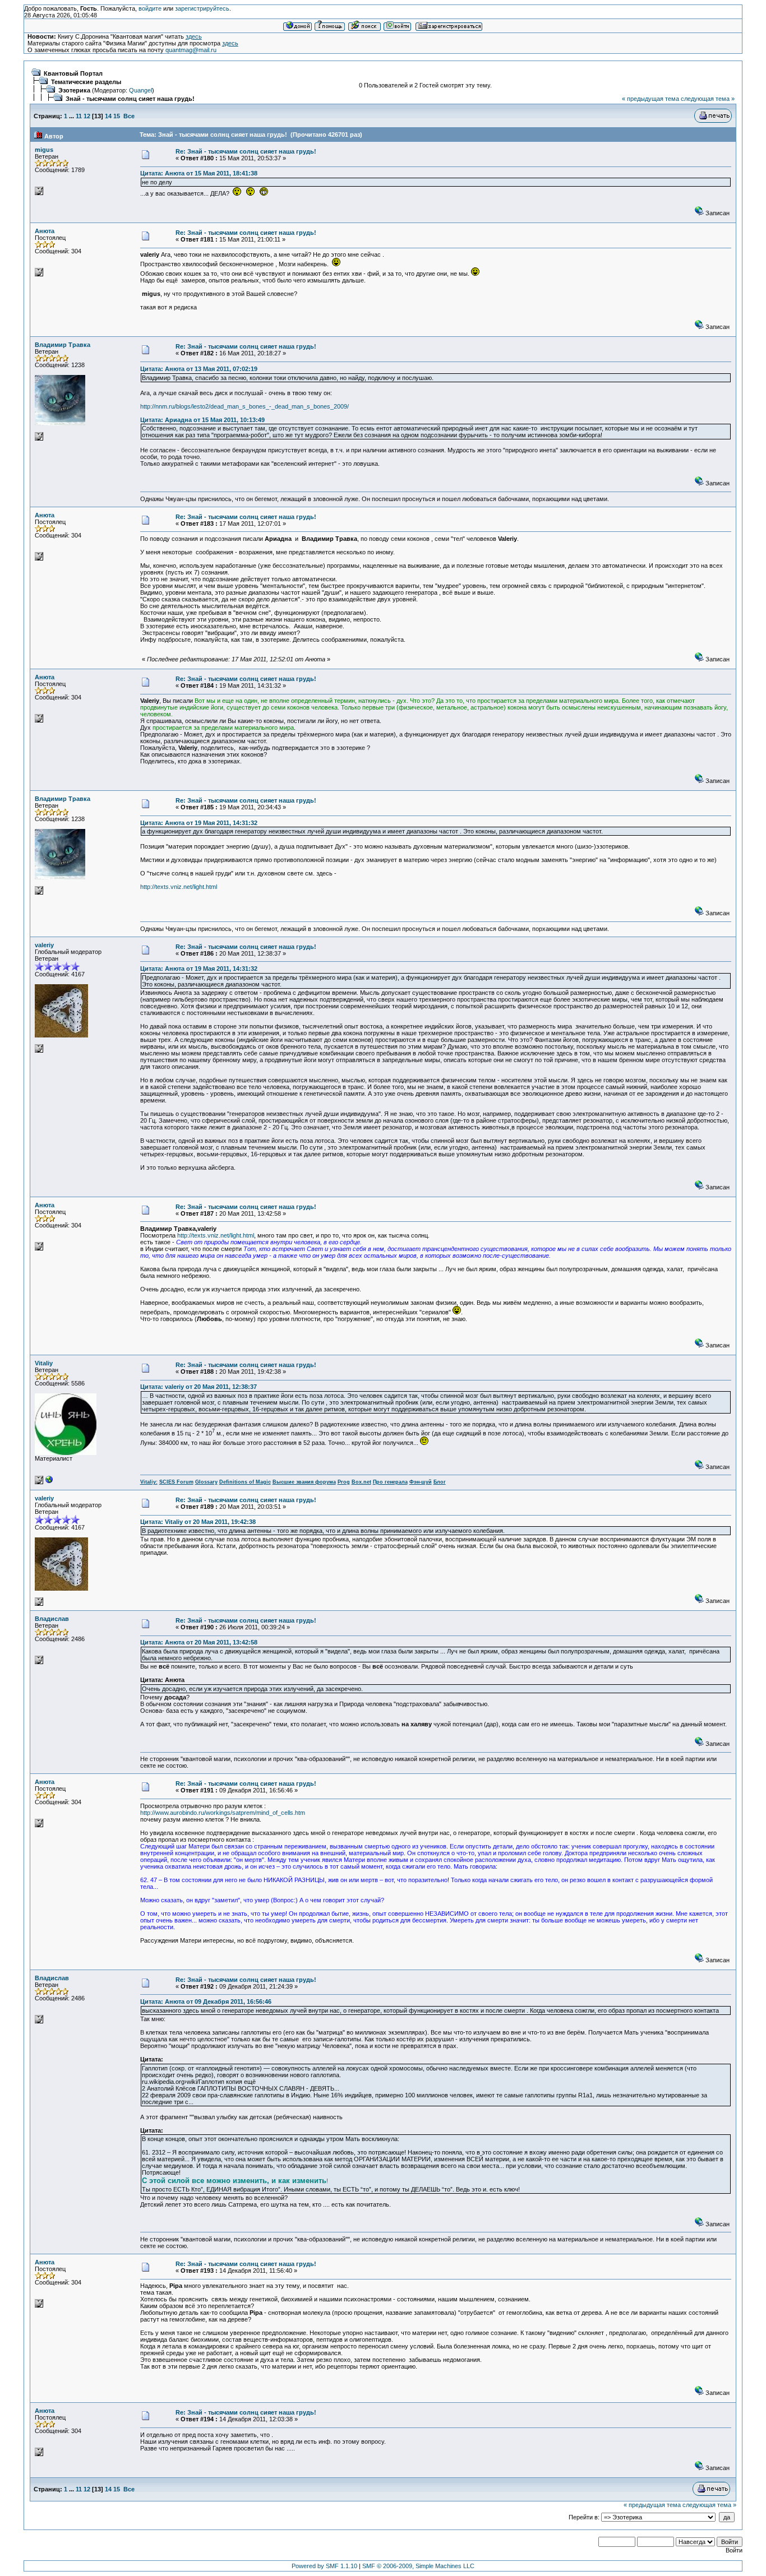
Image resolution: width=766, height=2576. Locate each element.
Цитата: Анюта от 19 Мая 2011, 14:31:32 (199, 823)
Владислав (52, 1619)
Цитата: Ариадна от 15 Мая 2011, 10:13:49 (202, 420)
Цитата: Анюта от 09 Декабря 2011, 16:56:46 (206, 2002)
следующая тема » (708, 99)
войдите (150, 8)
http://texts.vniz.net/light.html (179, 887)
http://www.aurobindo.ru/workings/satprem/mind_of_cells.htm (223, 1813)
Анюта (45, 231)
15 (117, 116)
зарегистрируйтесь (202, 8)
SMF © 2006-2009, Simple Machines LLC (418, 2566)
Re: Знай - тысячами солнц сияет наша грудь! (246, 151)
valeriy (44, 945)
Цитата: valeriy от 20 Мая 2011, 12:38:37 (199, 1387)
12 (87, 116)
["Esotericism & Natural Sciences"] (49, 1482)
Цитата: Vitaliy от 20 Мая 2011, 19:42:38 (198, 1522)
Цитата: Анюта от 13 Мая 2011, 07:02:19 (199, 369)
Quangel (140, 90)
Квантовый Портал (73, 73)
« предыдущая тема (650, 99)
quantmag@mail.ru (191, 50)
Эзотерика (74, 90)
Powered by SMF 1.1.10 (324, 2566)
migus (44, 150)
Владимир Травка (63, 345)
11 (79, 116)
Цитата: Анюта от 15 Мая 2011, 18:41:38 (199, 173)
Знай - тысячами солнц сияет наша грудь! (130, 99)
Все (129, 116)
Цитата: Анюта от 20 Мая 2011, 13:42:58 (199, 1642)
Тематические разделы (86, 82)
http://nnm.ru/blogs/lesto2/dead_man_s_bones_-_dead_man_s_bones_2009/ (244, 406)
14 (108, 116)
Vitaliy (44, 1363)
